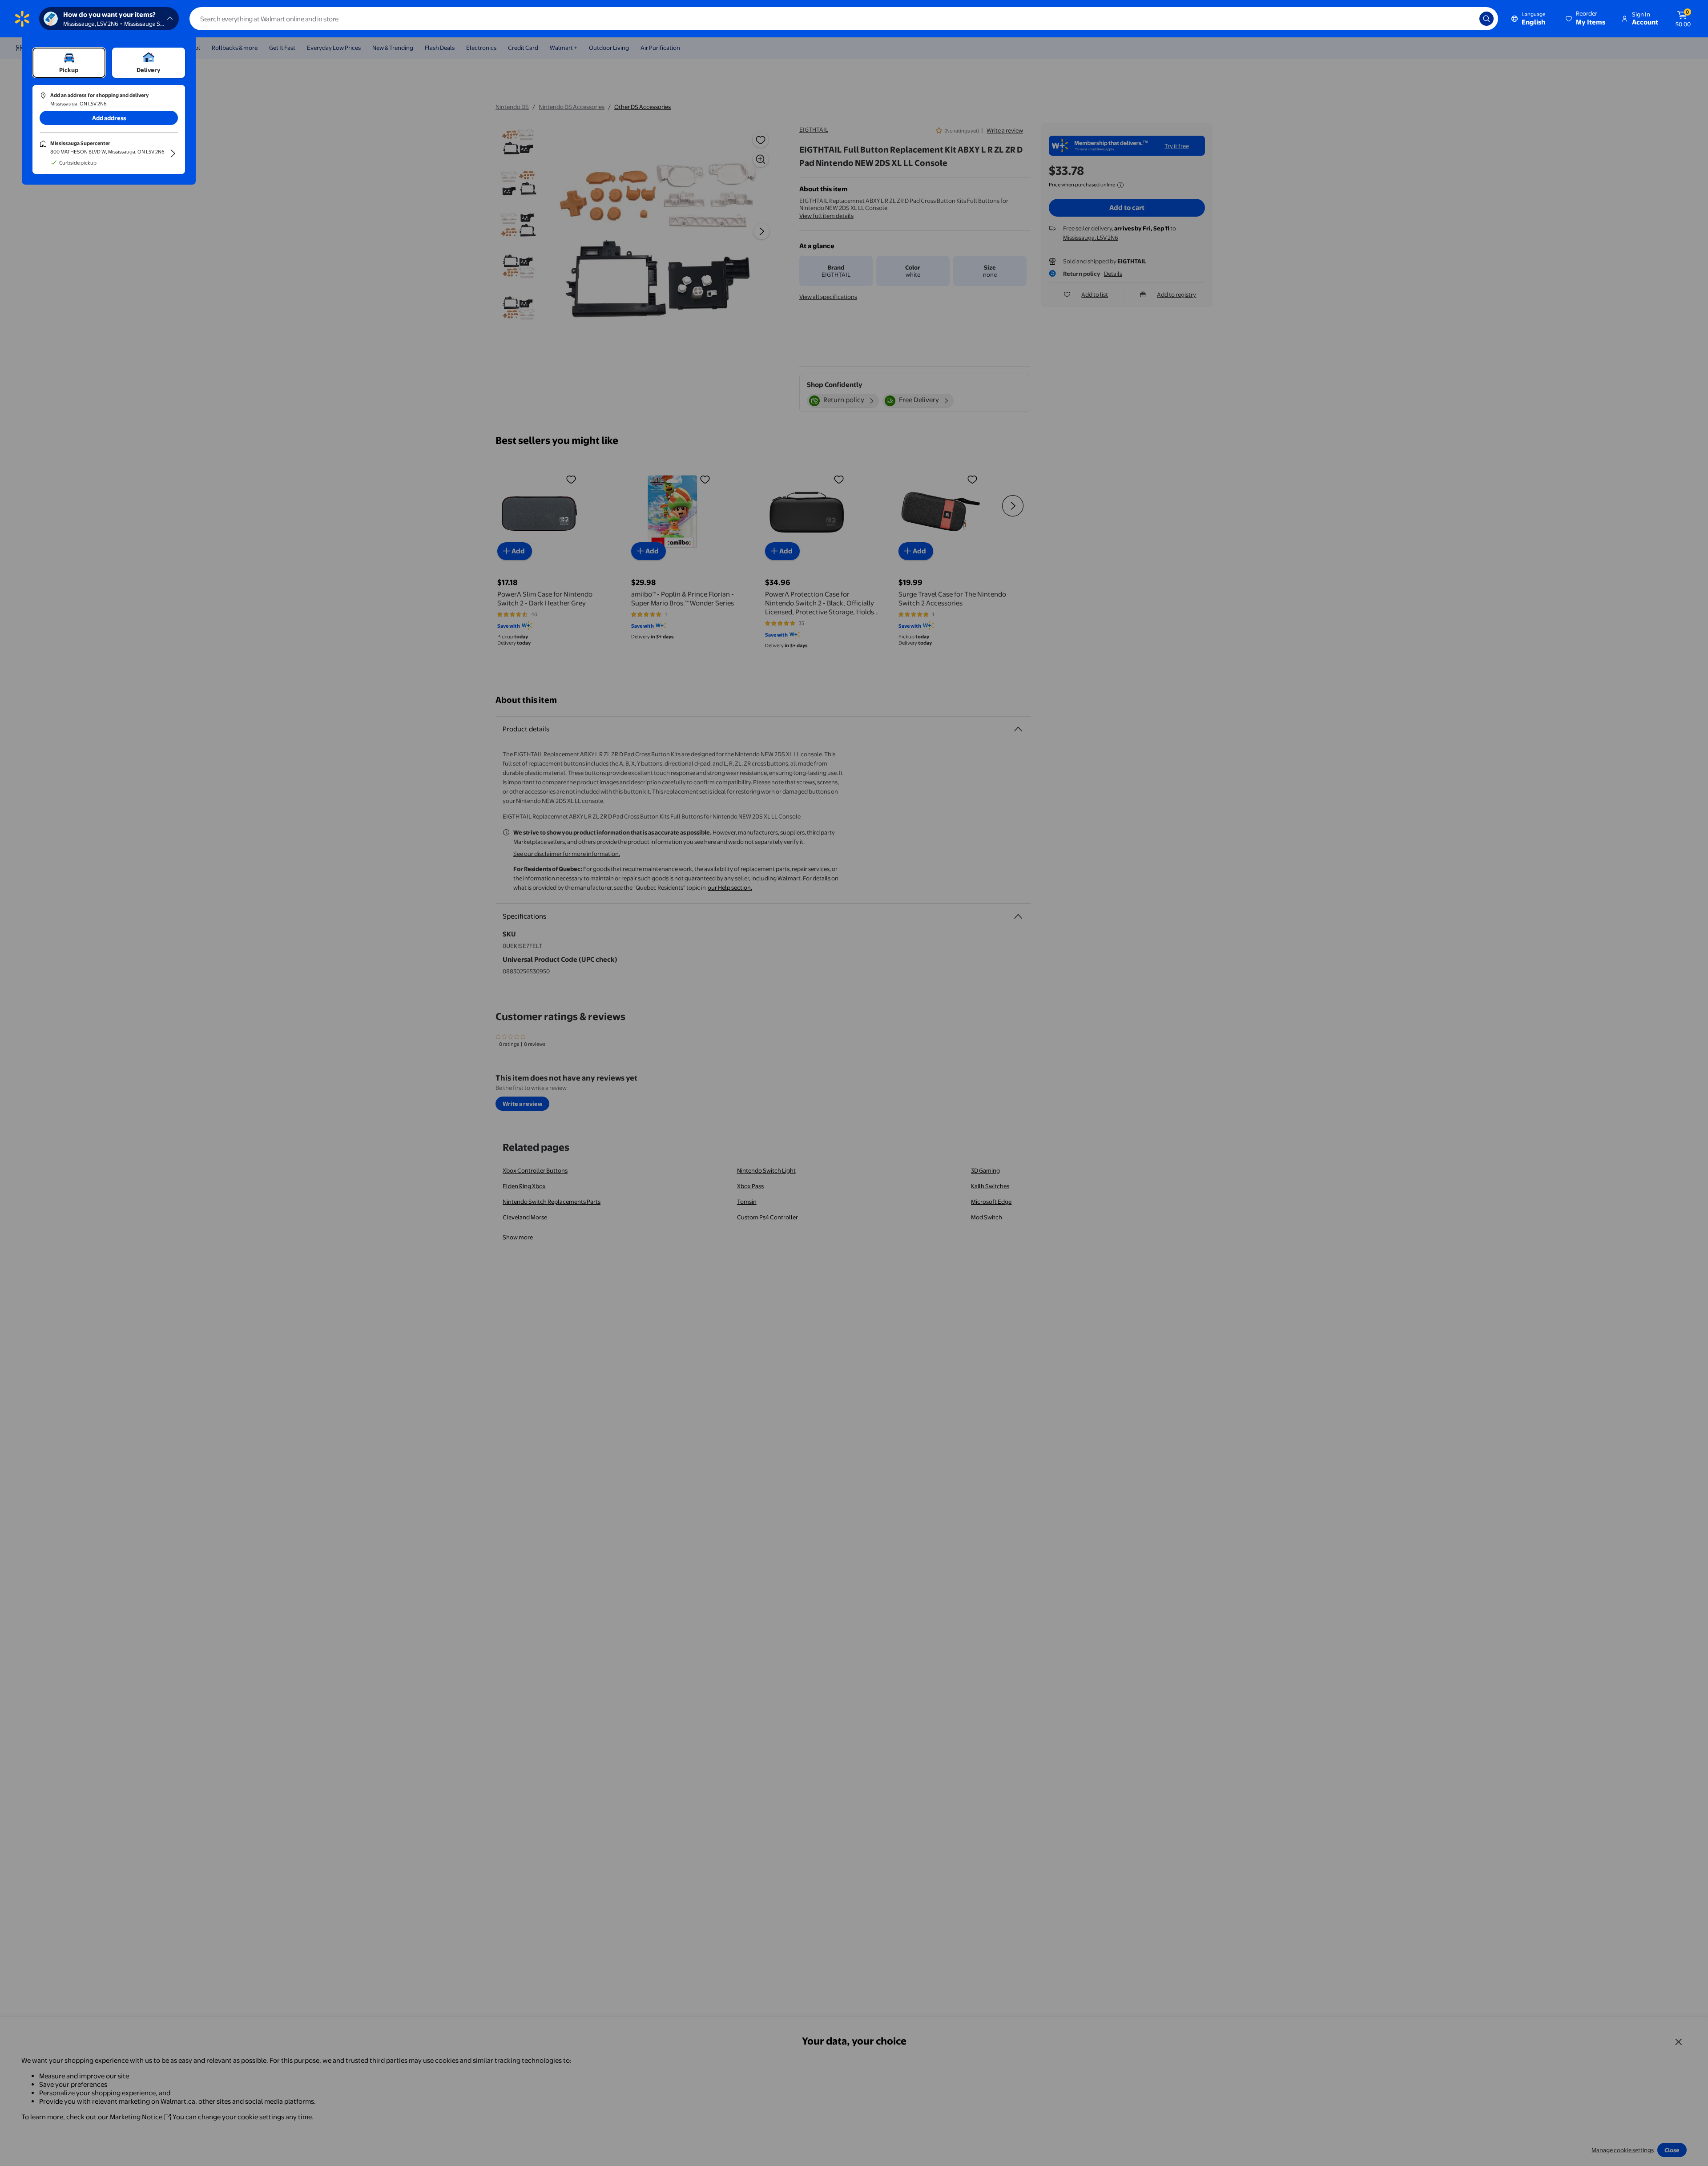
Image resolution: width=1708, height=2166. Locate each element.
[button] (1586, 19)
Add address (109, 118)
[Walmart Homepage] (22, 19)
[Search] (1486, 19)
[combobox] (844, 19)
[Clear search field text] (1466, 19)
